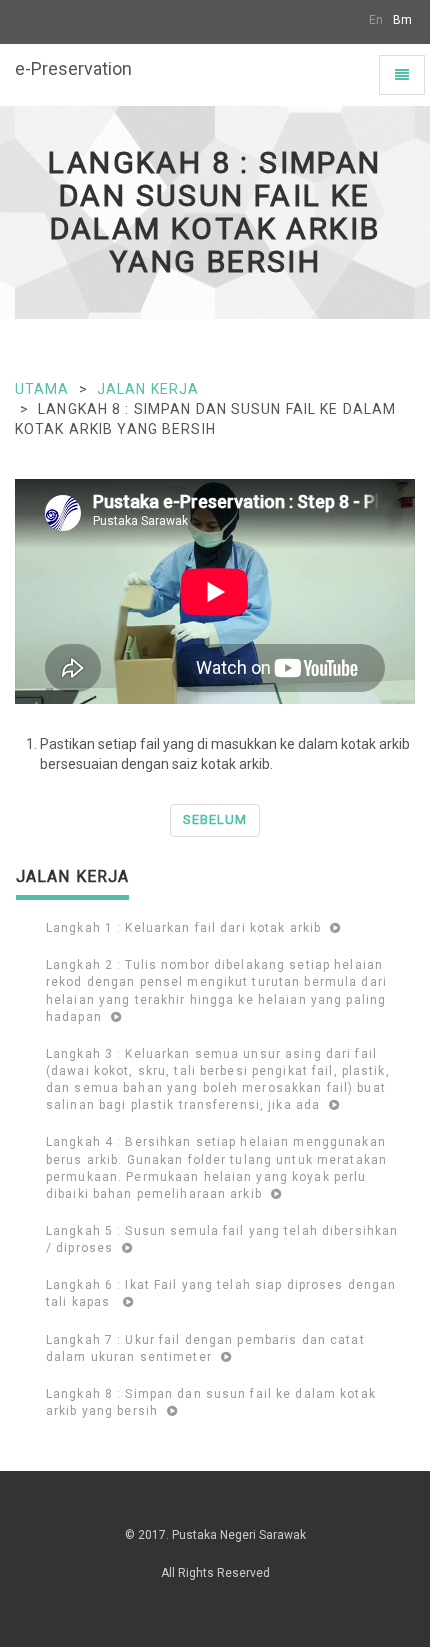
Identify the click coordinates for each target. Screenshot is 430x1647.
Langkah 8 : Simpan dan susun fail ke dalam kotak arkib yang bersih (211, 1402)
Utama (42, 389)
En (376, 20)
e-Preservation (73, 68)
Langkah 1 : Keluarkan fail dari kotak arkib (185, 928)
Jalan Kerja (148, 389)
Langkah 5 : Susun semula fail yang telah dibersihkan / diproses (222, 1239)
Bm (402, 20)
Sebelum (215, 819)
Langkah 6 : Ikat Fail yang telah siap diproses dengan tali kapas (221, 1293)
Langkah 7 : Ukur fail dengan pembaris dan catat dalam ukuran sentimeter (205, 1348)
